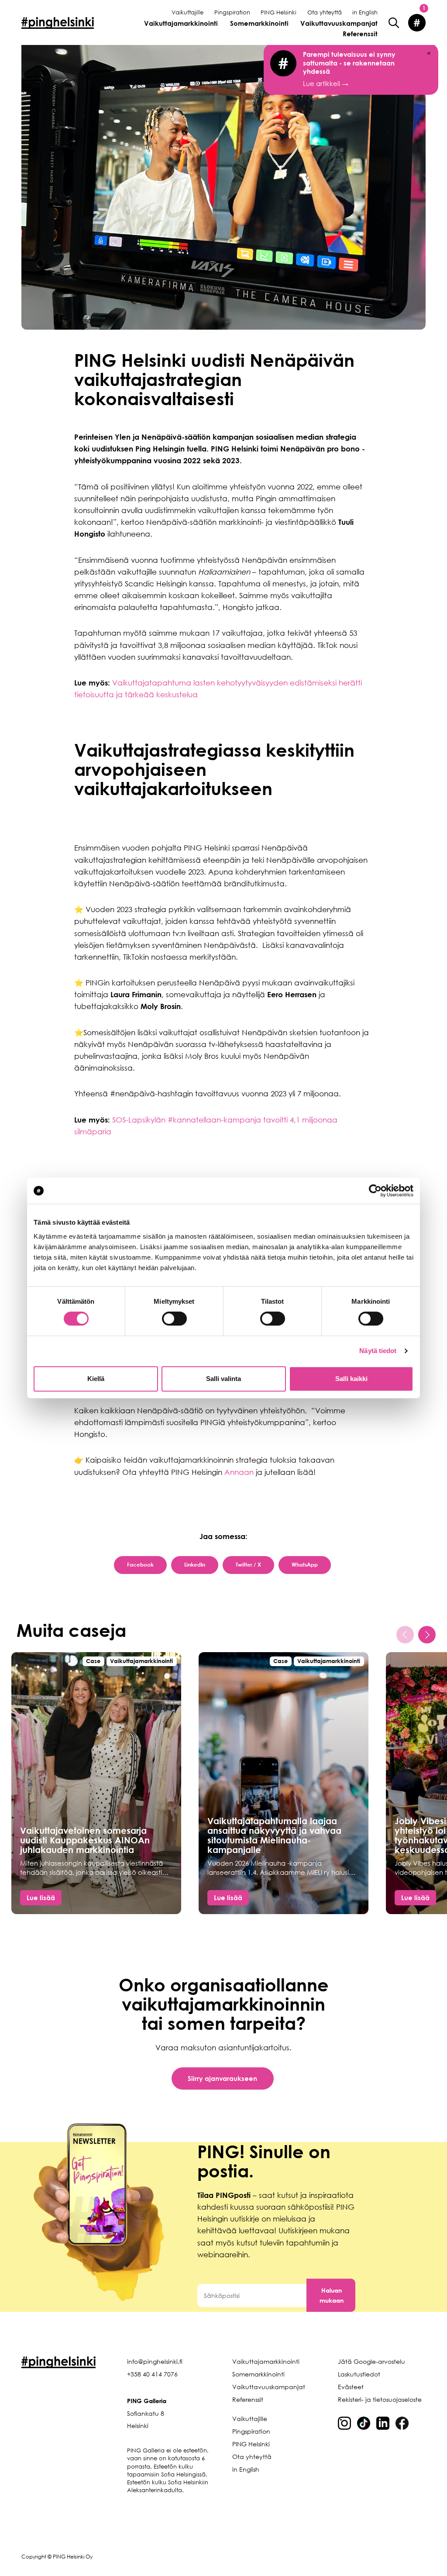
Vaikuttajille (187, 12)
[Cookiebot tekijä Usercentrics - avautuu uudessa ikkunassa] (375, 1191)
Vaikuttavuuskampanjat (339, 23)
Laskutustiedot (359, 2374)
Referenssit (360, 34)
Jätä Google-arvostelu (371, 2361)
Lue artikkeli (349, 69)
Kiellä (96, 1379)
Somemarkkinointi (259, 23)
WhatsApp (305, 1565)
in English (365, 12)
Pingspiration (232, 12)
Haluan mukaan (332, 2295)
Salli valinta (223, 1379)
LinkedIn (195, 1565)
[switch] (174, 1319)
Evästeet (351, 2387)
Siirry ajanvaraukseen (222, 2078)
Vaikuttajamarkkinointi (181, 23)
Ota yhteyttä (325, 12)
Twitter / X (248, 1565)
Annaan (240, 1472)
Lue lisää (41, 1898)
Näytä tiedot (378, 1351)
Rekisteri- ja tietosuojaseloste (380, 2399)
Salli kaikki (351, 1379)
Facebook (140, 1565)
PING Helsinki (279, 12)
